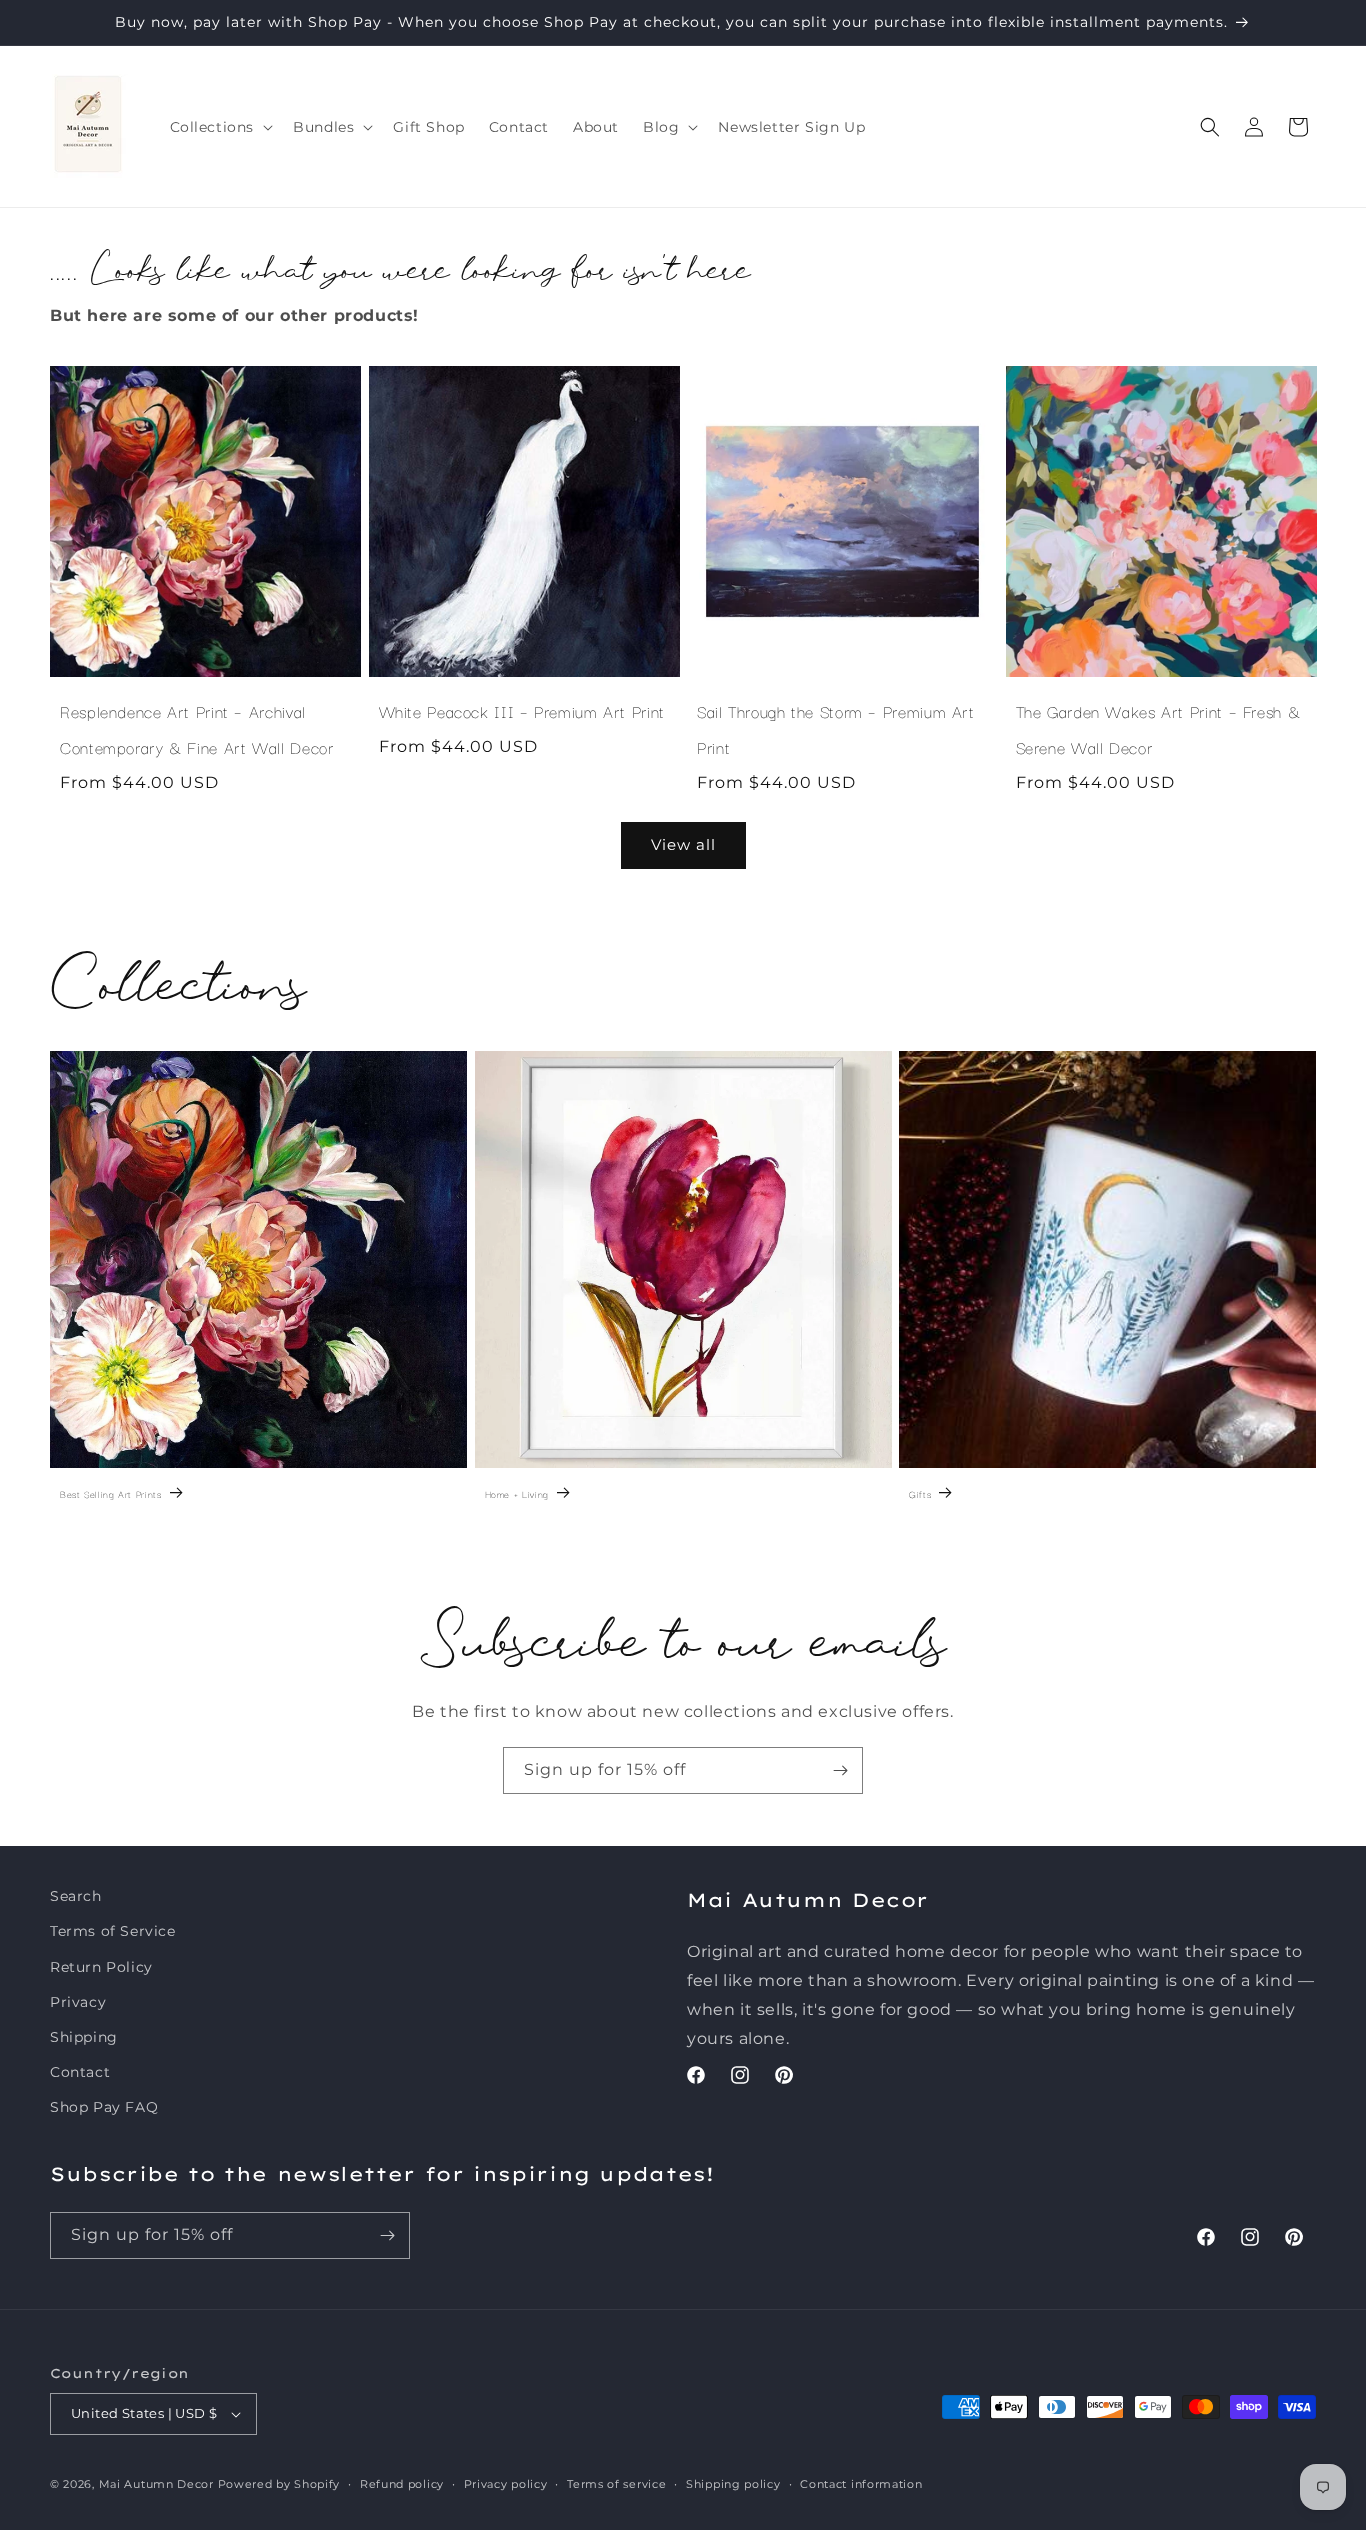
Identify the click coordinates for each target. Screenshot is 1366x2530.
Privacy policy (506, 2484)
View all (683, 844)
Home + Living (517, 1493)
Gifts (920, 1493)
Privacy (78, 2002)
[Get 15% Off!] (840, 1770)
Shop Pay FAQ (104, 2107)
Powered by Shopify (279, 2484)
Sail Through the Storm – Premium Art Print (836, 729)
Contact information (861, 2484)
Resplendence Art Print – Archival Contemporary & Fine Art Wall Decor (196, 729)
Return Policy (101, 1967)
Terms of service (616, 2484)
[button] (220, 127)
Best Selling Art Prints (111, 1493)
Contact (80, 2072)
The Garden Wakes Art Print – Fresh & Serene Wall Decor (1158, 729)
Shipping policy (733, 2484)
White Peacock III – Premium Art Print (522, 711)
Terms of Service (113, 1931)
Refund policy (402, 2484)
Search (76, 1896)
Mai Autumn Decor (156, 2484)
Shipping (84, 2037)
